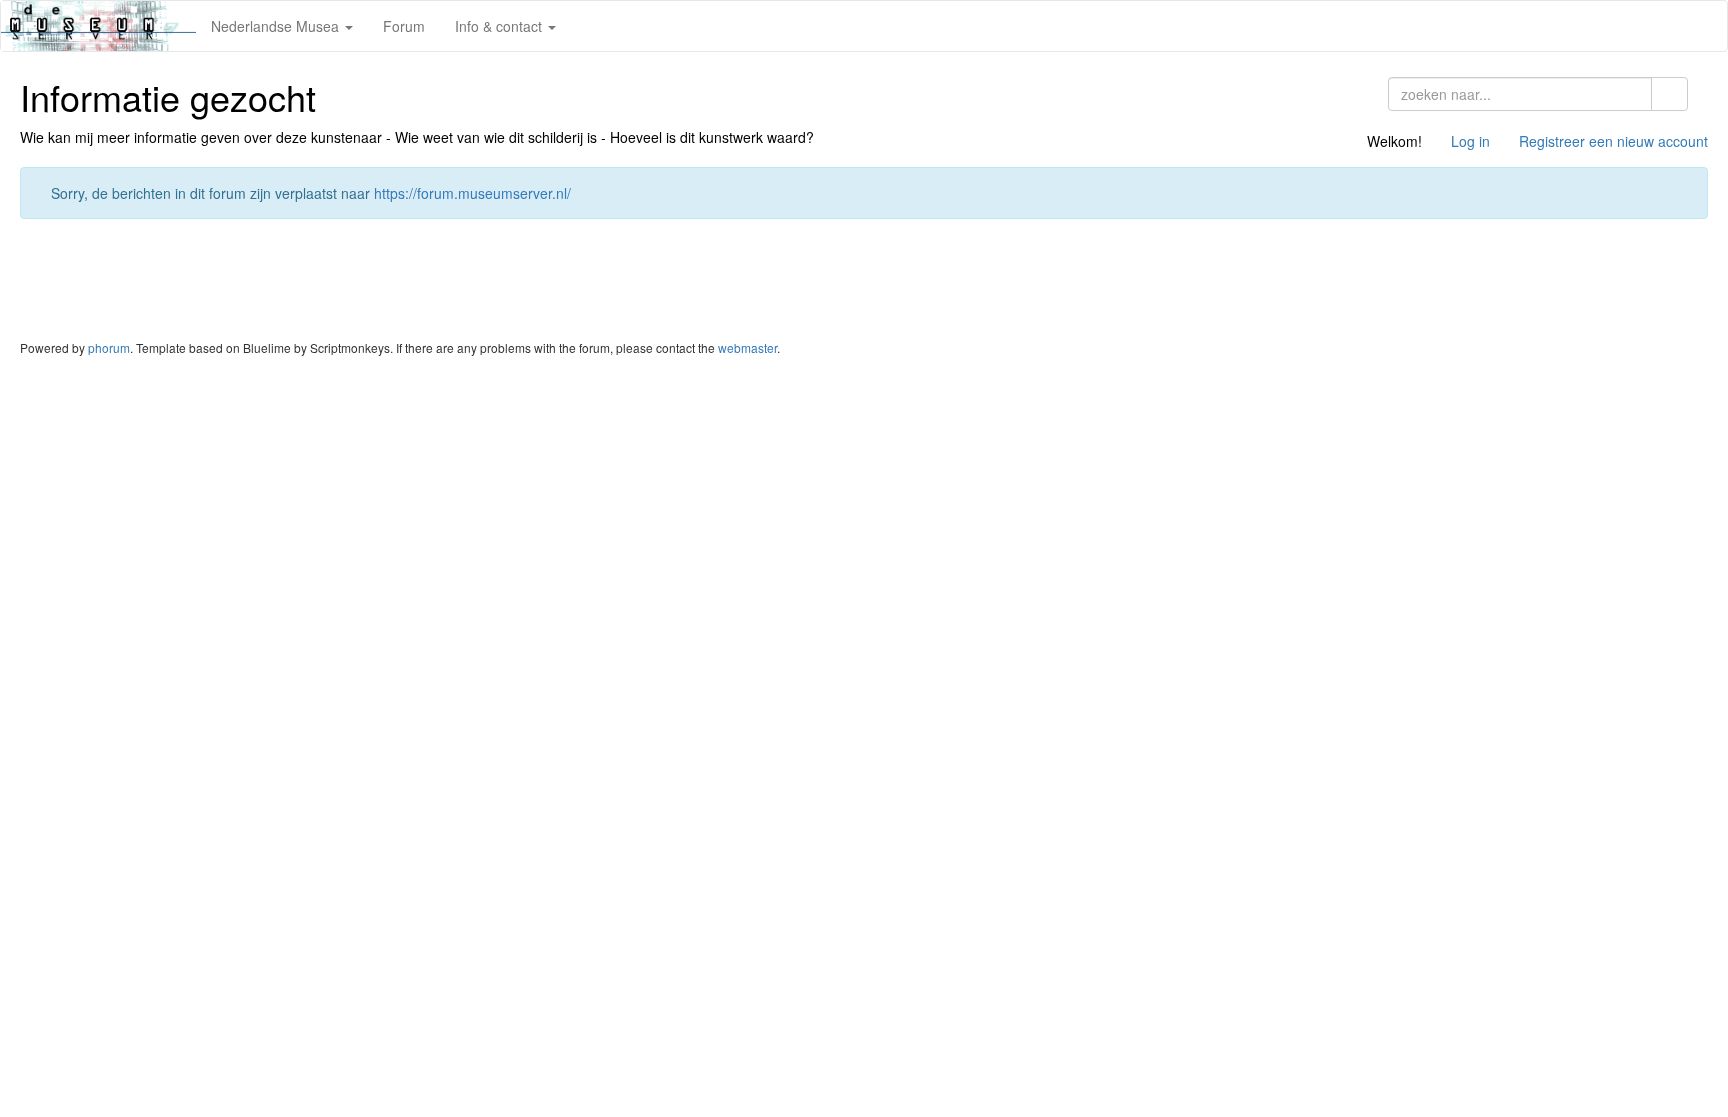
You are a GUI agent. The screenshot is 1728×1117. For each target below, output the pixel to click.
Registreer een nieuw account (1613, 141)
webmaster (747, 347)
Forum (404, 26)
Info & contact (500, 26)
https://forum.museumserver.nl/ (472, 193)
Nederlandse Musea (277, 26)
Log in (1470, 141)
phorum (109, 347)
